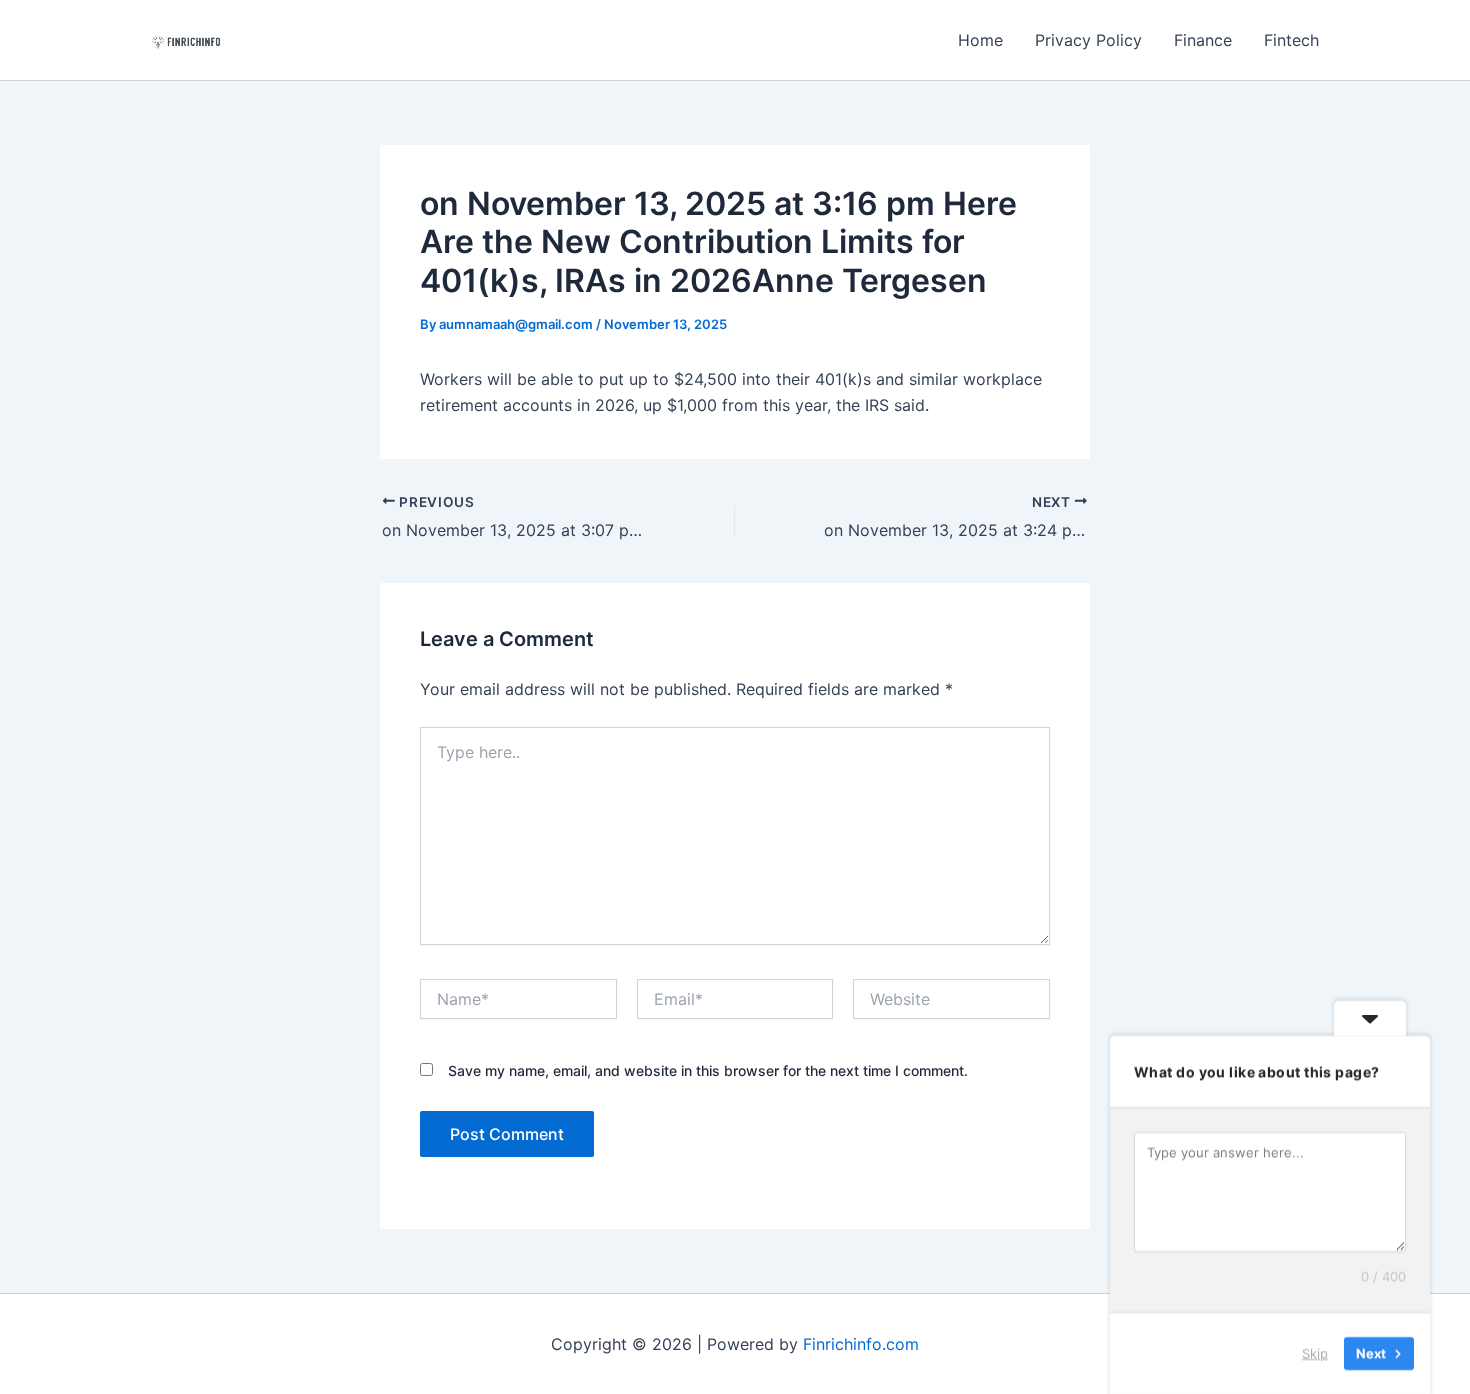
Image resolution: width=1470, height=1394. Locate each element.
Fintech (1291, 40)
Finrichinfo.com (861, 1344)
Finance (1203, 40)
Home (980, 40)
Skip (1315, 1353)
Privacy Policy (1088, 40)
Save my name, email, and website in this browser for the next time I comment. (708, 1070)
